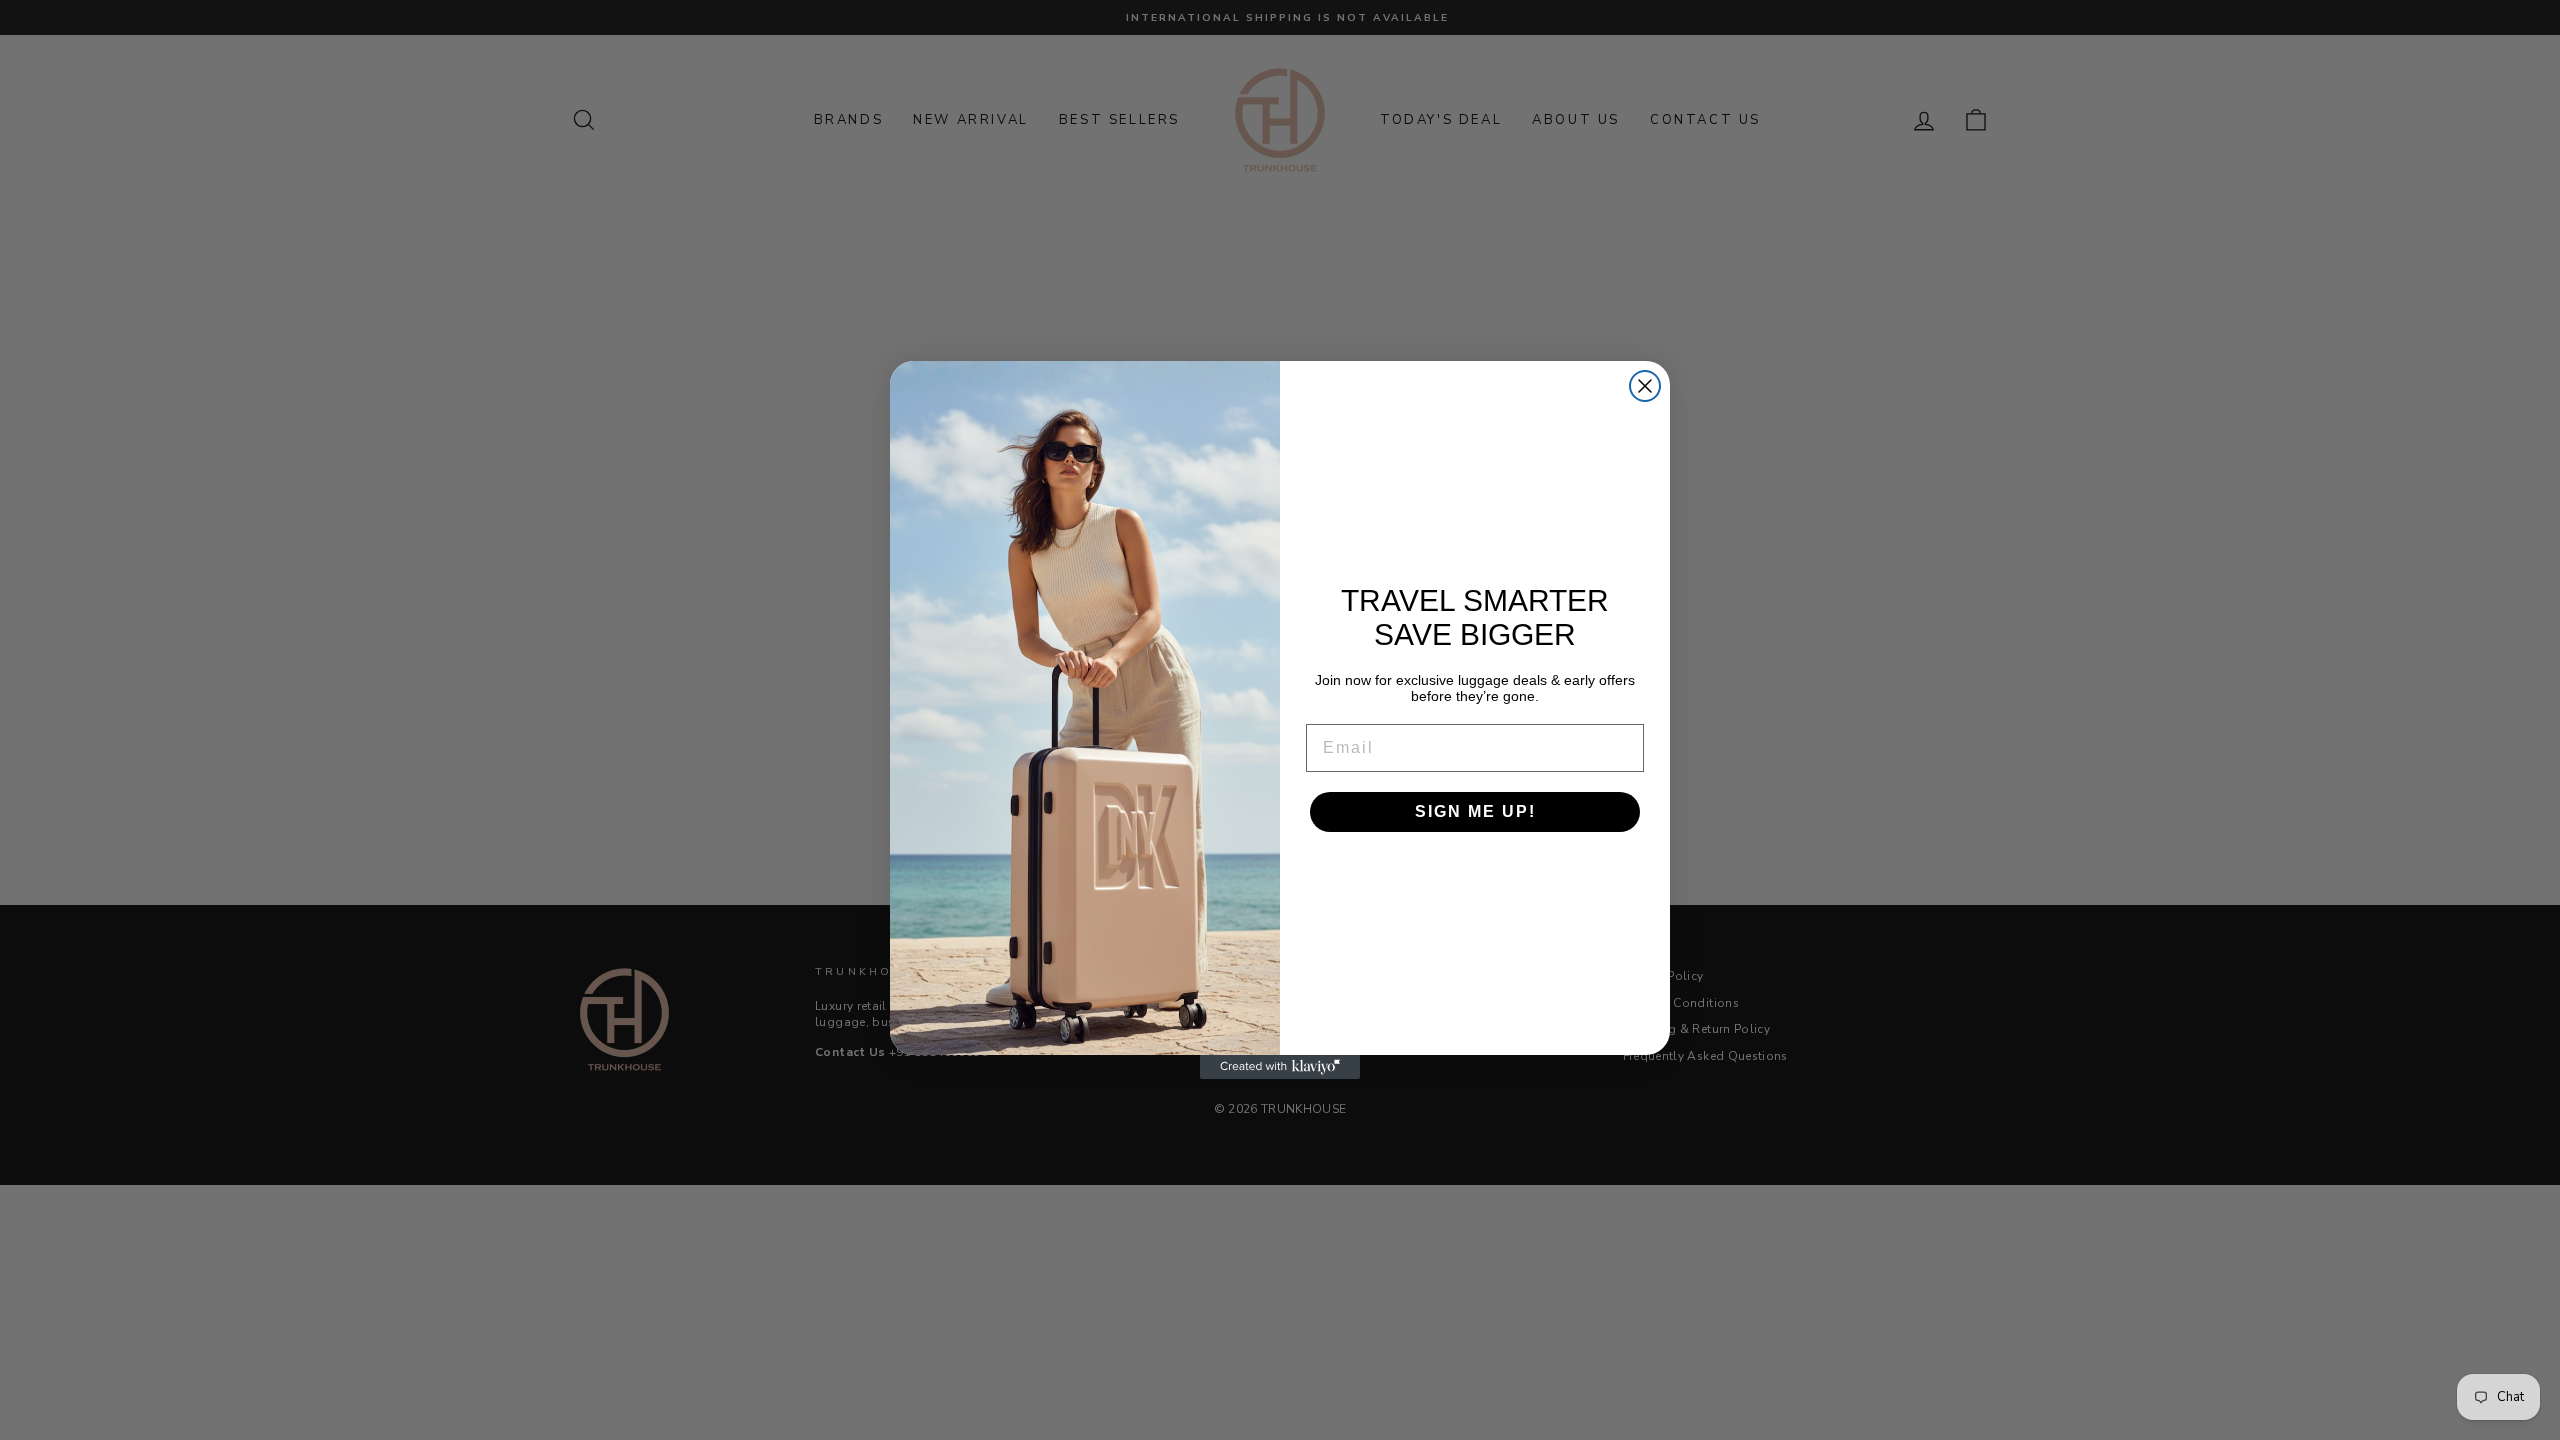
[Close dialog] (1645, 386)
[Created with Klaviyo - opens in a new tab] (1280, 1067)
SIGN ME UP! (1475, 811)
